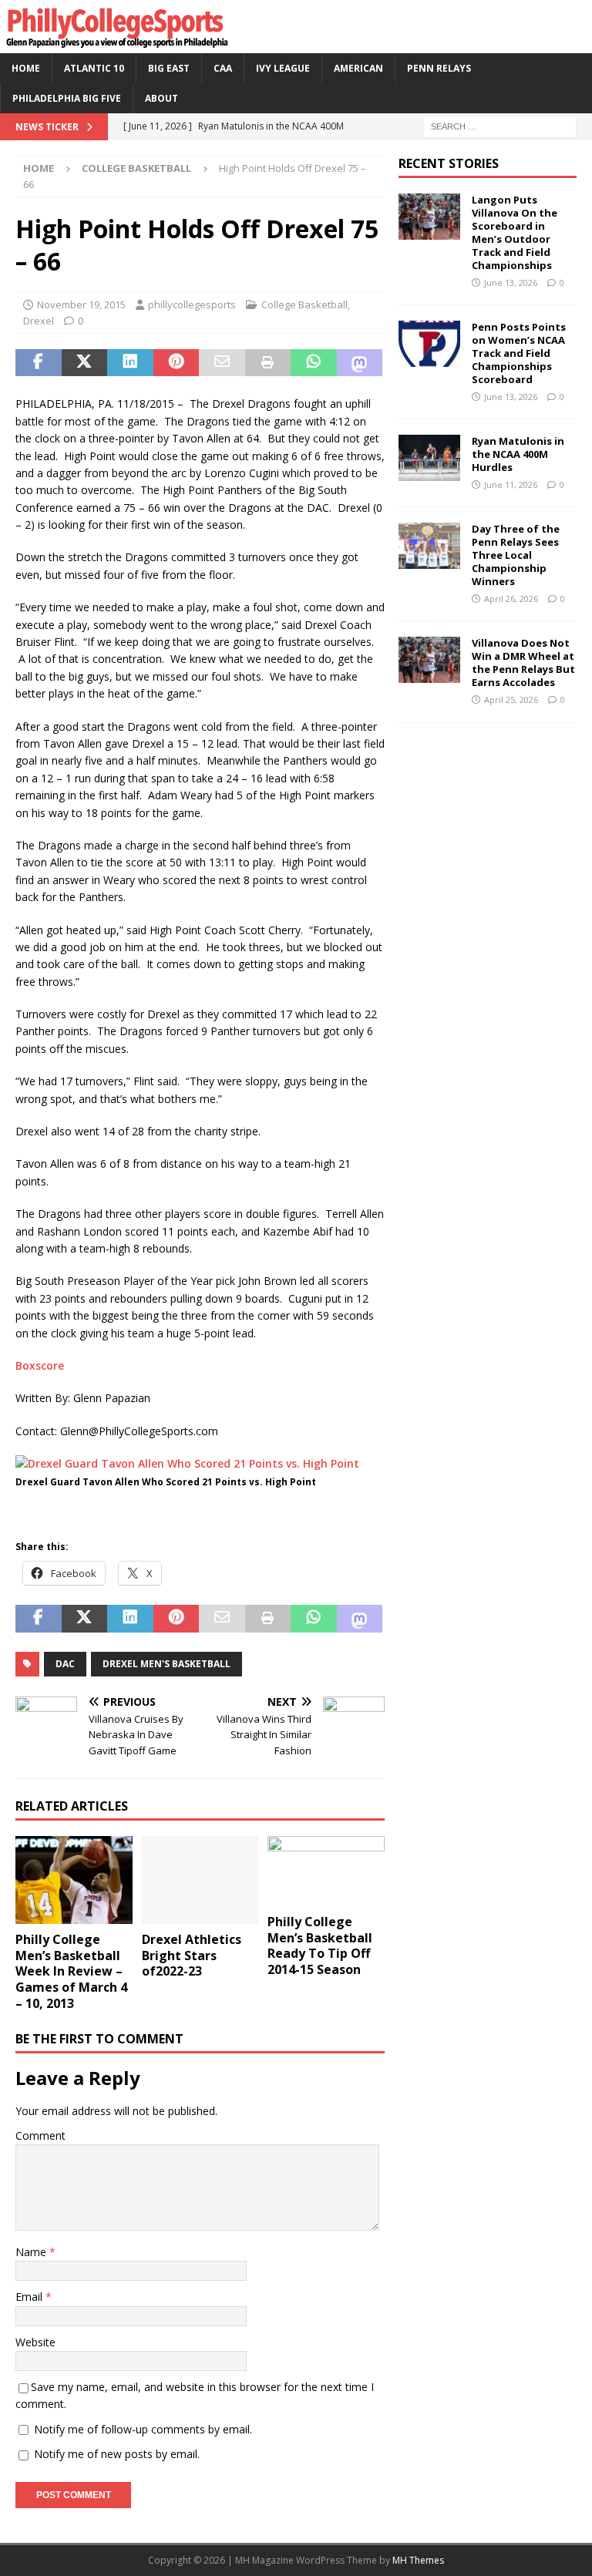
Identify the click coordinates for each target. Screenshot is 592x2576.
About (161, 98)
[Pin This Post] (177, 363)
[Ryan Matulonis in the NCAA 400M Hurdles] (429, 458)
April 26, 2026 (511, 599)
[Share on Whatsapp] (314, 363)
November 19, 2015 (81, 304)
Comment (40, 2135)
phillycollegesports (192, 304)
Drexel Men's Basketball (166, 1664)
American (358, 68)
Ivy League (283, 68)
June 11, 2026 (511, 484)
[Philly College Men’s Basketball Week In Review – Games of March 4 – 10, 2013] (74, 1880)
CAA (223, 68)
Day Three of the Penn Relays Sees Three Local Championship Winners (516, 555)
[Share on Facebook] (39, 363)
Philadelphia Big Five (67, 98)
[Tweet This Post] (85, 363)
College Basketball (304, 304)
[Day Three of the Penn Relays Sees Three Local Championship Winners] (429, 546)
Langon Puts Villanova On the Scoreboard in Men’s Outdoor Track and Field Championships (515, 232)
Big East (169, 68)
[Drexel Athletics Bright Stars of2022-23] (200, 1880)
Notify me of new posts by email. (117, 2454)
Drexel (39, 321)
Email (30, 2297)
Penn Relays (439, 68)
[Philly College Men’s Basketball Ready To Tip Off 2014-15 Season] (326, 1871)
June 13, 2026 (511, 282)
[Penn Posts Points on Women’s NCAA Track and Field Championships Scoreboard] (429, 344)
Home (26, 68)
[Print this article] (268, 363)
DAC (65, 1664)
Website (35, 2342)
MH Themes (418, 2560)
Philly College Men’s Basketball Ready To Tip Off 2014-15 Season (320, 1945)
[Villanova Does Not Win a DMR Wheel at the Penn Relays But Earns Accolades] (429, 660)
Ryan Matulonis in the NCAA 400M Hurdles (518, 454)
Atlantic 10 (94, 68)
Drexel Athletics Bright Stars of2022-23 (192, 1956)
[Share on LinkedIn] (130, 363)
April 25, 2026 (511, 699)
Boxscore (40, 1365)
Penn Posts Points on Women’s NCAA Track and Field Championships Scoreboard (519, 353)
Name (32, 2252)
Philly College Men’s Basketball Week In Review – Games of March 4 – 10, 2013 (71, 1971)
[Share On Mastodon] (360, 363)
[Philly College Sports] (116, 44)
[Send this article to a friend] (222, 363)
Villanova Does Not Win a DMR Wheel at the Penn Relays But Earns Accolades (523, 662)
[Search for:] (499, 126)
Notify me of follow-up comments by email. (143, 2429)
